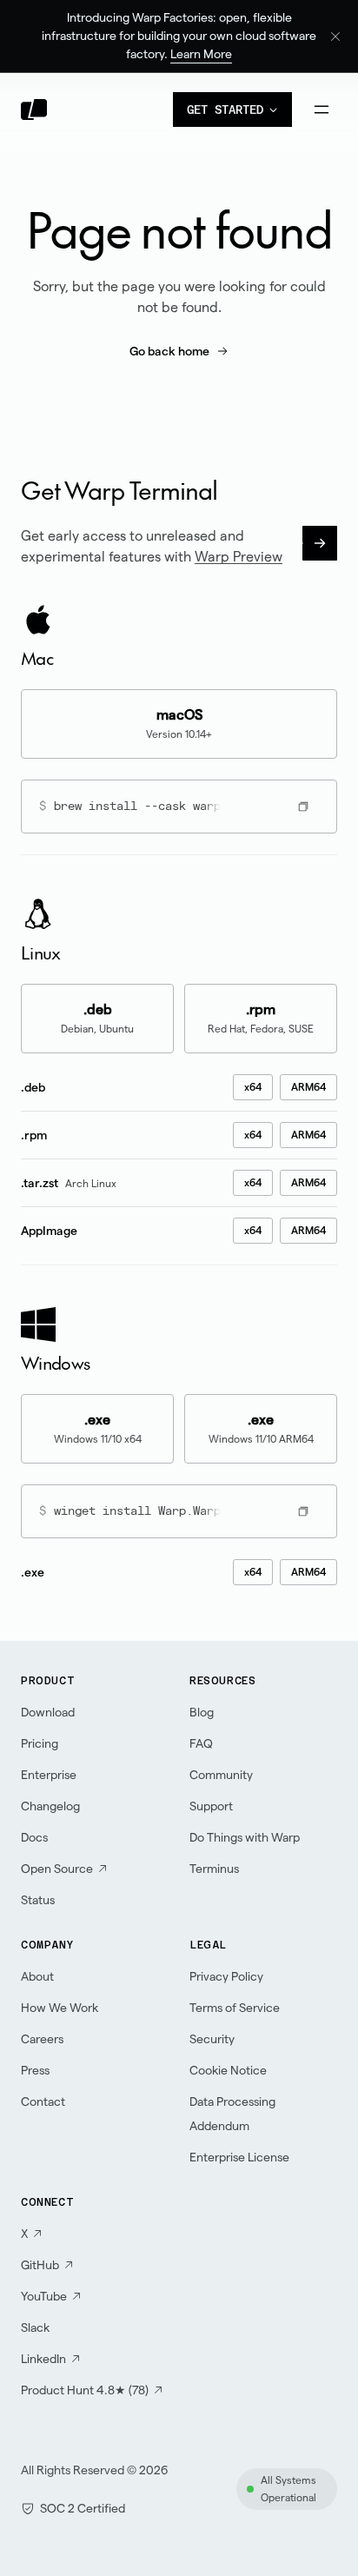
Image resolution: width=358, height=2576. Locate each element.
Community (221, 1775)
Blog (202, 1712)
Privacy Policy (226, 1976)
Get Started (225, 110)
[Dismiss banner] (335, 37)
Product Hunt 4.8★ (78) (85, 2390)
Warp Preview (239, 557)
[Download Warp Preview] (320, 543)
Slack (35, 2327)
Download (48, 1712)
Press (35, 2070)
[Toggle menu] (322, 110)
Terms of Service (235, 2008)
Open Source (57, 1869)
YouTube (44, 2296)
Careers (42, 2039)
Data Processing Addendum (232, 2114)
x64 (253, 1087)
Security (212, 2039)
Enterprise (49, 1775)
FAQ (201, 1743)
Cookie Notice (228, 2070)
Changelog (50, 1806)
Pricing (40, 1743)
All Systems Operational (288, 2489)
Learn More (201, 54)
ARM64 (308, 1087)
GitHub (40, 2265)
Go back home (169, 351)
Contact (43, 2101)
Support (211, 1806)
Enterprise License (239, 2157)
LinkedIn (43, 2359)
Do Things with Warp (245, 1837)
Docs (34, 1837)
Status (38, 1900)
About (37, 1976)
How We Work (60, 2008)
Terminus (214, 1869)
